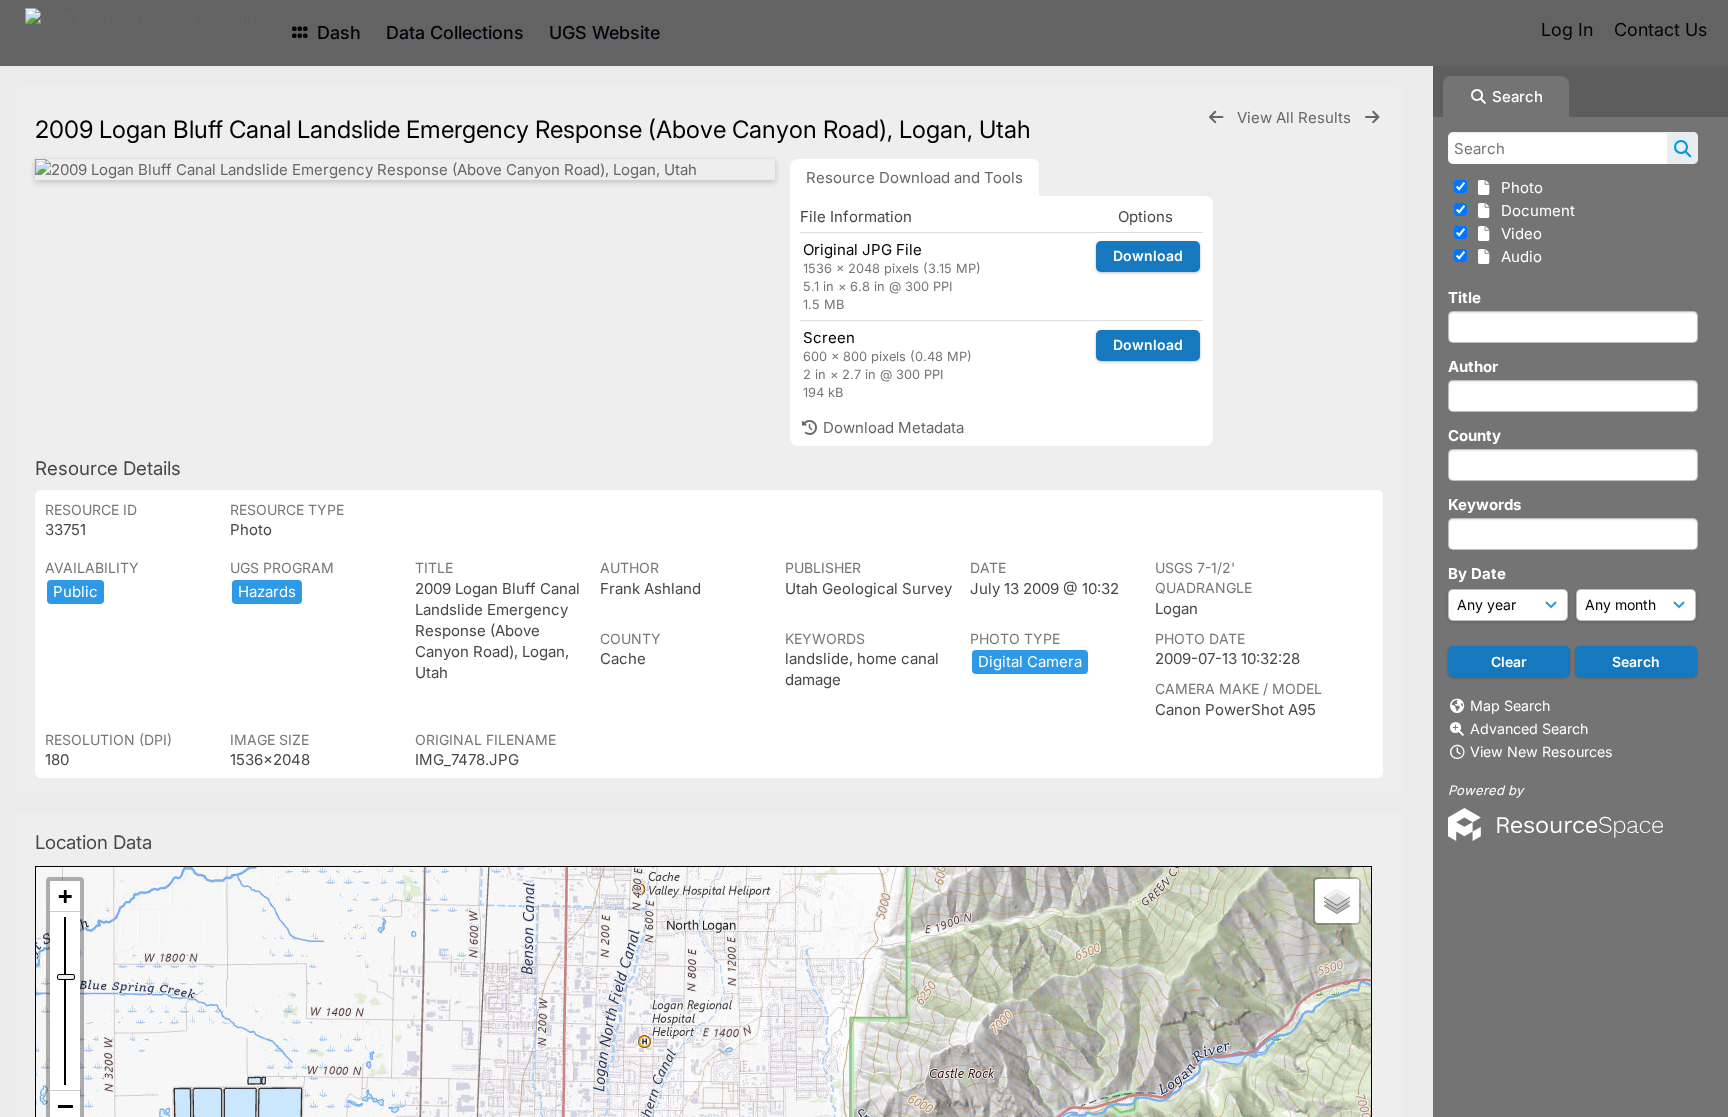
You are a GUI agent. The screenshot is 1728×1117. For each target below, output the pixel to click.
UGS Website (604, 32)
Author (1473, 366)
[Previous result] (1216, 117)
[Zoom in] (65, 896)
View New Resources (1541, 751)
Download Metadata (891, 427)
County (1474, 435)
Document (1534, 210)
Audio (1517, 256)
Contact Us (1660, 29)
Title (1464, 297)
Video (1517, 233)
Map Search (1510, 705)
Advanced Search (1529, 728)
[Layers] (1337, 901)
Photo (1518, 187)
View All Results (1296, 117)
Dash (336, 32)
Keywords (1484, 504)
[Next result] (1372, 117)
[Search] (1682, 148)
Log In (1567, 29)
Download (1148, 255)
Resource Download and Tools (914, 177)
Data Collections (455, 32)
